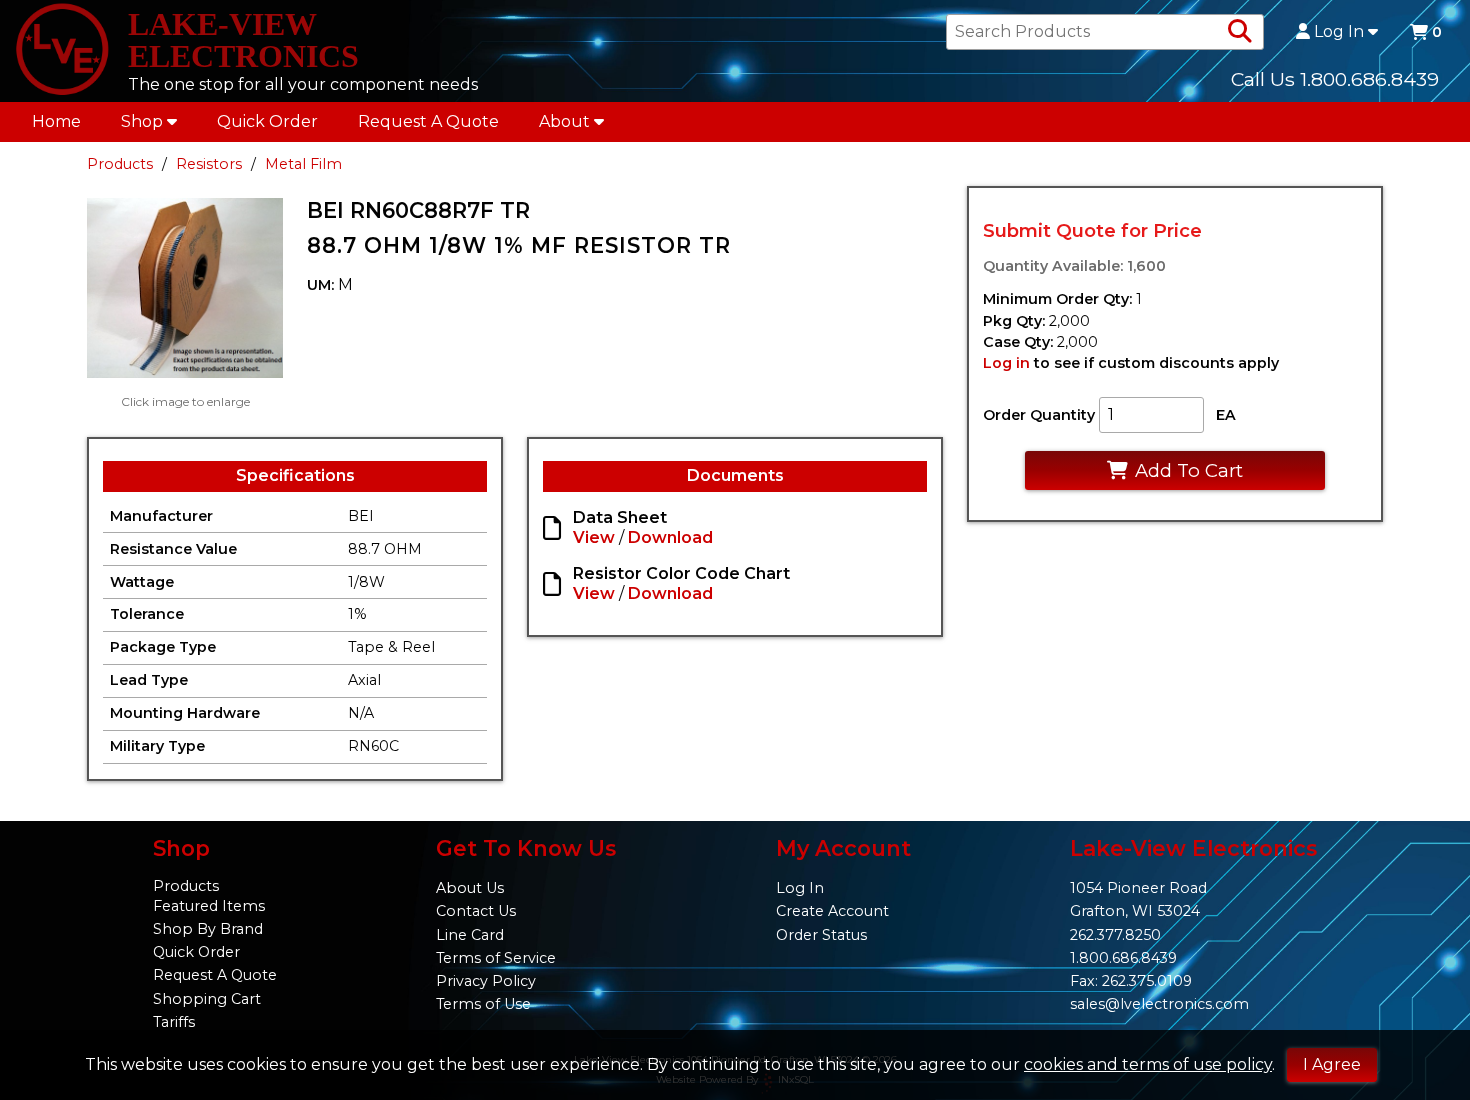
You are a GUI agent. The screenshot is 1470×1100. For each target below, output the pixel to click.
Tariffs (174, 1022)
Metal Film (303, 164)
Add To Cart (1189, 470)
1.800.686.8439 (1123, 958)
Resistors (209, 164)
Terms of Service (496, 958)
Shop (142, 121)
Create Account (832, 911)
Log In (1339, 32)
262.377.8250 (1115, 935)
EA (1226, 415)
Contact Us (476, 911)
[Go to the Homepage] (62, 51)
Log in (1006, 363)
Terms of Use (483, 1004)
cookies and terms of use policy (1148, 1064)
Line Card (470, 935)
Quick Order (267, 121)
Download (670, 537)
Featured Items (209, 906)
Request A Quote (428, 121)
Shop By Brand (208, 929)
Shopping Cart (207, 999)
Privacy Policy (486, 981)
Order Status (821, 935)
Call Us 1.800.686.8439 (1335, 79)
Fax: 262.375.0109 (1131, 981)
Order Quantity (1039, 415)
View (594, 537)
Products (120, 164)
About (564, 121)
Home (56, 121)
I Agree (1332, 1064)
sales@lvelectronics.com (1159, 1004)
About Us (470, 888)
